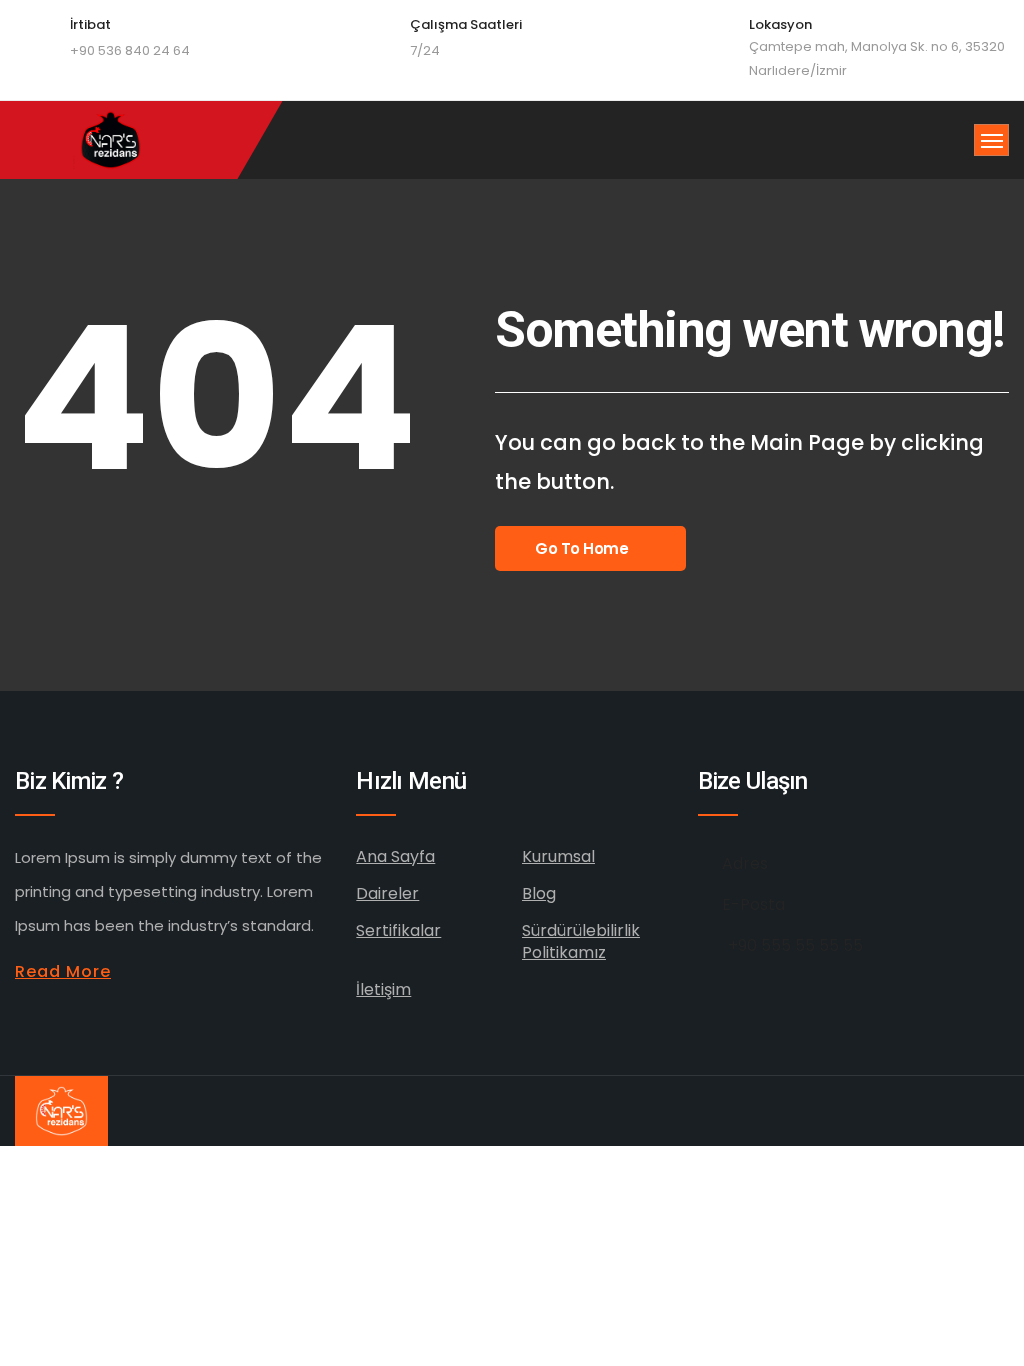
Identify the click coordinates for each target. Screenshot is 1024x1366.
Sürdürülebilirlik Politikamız (581, 941)
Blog (539, 893)
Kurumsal (558, 856)
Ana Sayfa (395, 856)
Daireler (387, 893)
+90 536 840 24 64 (130, 50)
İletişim (383, 989)
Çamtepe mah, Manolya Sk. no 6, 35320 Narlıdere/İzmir (877, 58)
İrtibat (90, 24)
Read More (63, 971)
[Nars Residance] (112, 140)
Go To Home (582, 548)
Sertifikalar (398, 930)
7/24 (425, 50)
